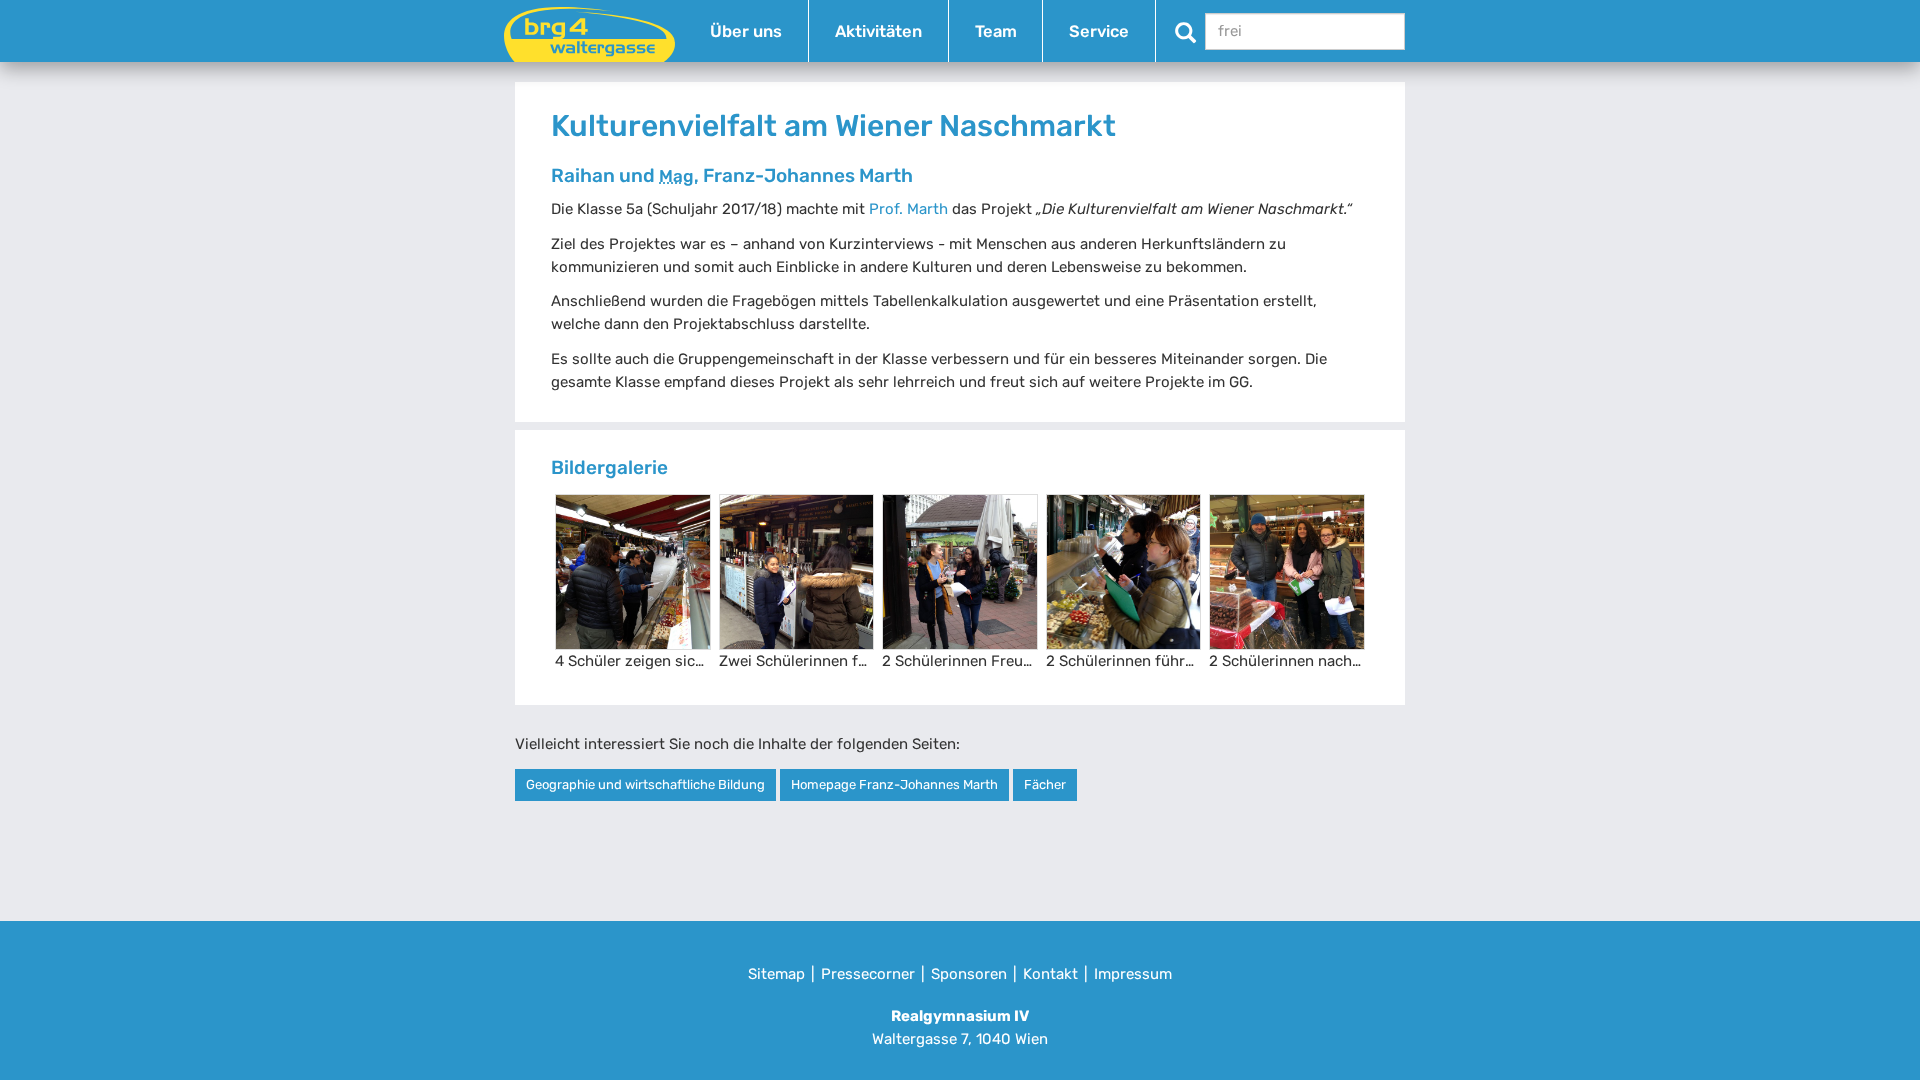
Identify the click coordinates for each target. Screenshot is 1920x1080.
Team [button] (996, 31)
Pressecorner (868, 974)
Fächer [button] (1045, 784)
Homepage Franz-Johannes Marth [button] (894, 784)
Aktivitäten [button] (878, 31)
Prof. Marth (908, 209)
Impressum (1133, 974)
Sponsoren (969, 974)
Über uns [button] (746, 31)
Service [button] (1099, 31)
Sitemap (776, 974)
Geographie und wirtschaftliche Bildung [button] (645, 784)
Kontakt (1050, 974)
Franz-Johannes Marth (786, 175)
